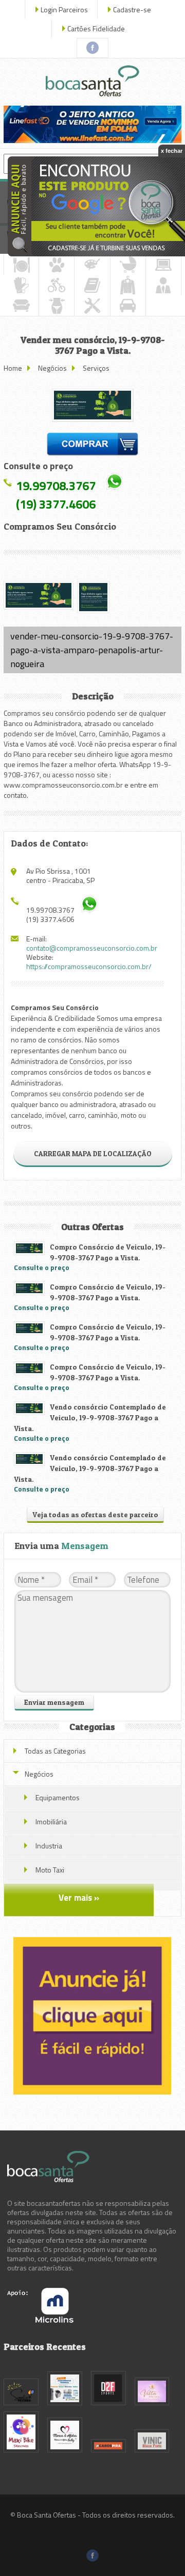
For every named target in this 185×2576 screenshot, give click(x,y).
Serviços (96, 368)
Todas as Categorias (55, 1751)
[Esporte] (57, 285)
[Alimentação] (21, 265)
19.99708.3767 (56, 486)
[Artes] (92, 265)
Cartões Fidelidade (96, 28)
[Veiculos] (128, 306)
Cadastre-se (132, 9)
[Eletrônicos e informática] (163, 265)
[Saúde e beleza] (57, 306)
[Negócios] (163, 285)
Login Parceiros (64, 9)
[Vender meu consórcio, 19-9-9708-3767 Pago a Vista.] (92, 405)
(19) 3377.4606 (56, 504)
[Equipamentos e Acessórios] (21, 285)
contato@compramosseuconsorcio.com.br (92, 948)
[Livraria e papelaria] (92, 285)
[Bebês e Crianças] (128, 265)
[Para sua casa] (21, 306)
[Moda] (128, 285)
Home (13, 368)
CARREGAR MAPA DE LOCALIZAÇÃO (93, 1153)
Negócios (52, 368)
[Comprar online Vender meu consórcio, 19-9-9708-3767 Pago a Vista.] (92, 446)
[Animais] (57, 265)
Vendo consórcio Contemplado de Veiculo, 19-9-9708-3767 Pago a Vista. (90, 1417)
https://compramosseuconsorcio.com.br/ (89, 966)
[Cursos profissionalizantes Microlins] (40, 2320)
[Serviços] (92, 306)
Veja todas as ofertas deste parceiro (95, 1514)
